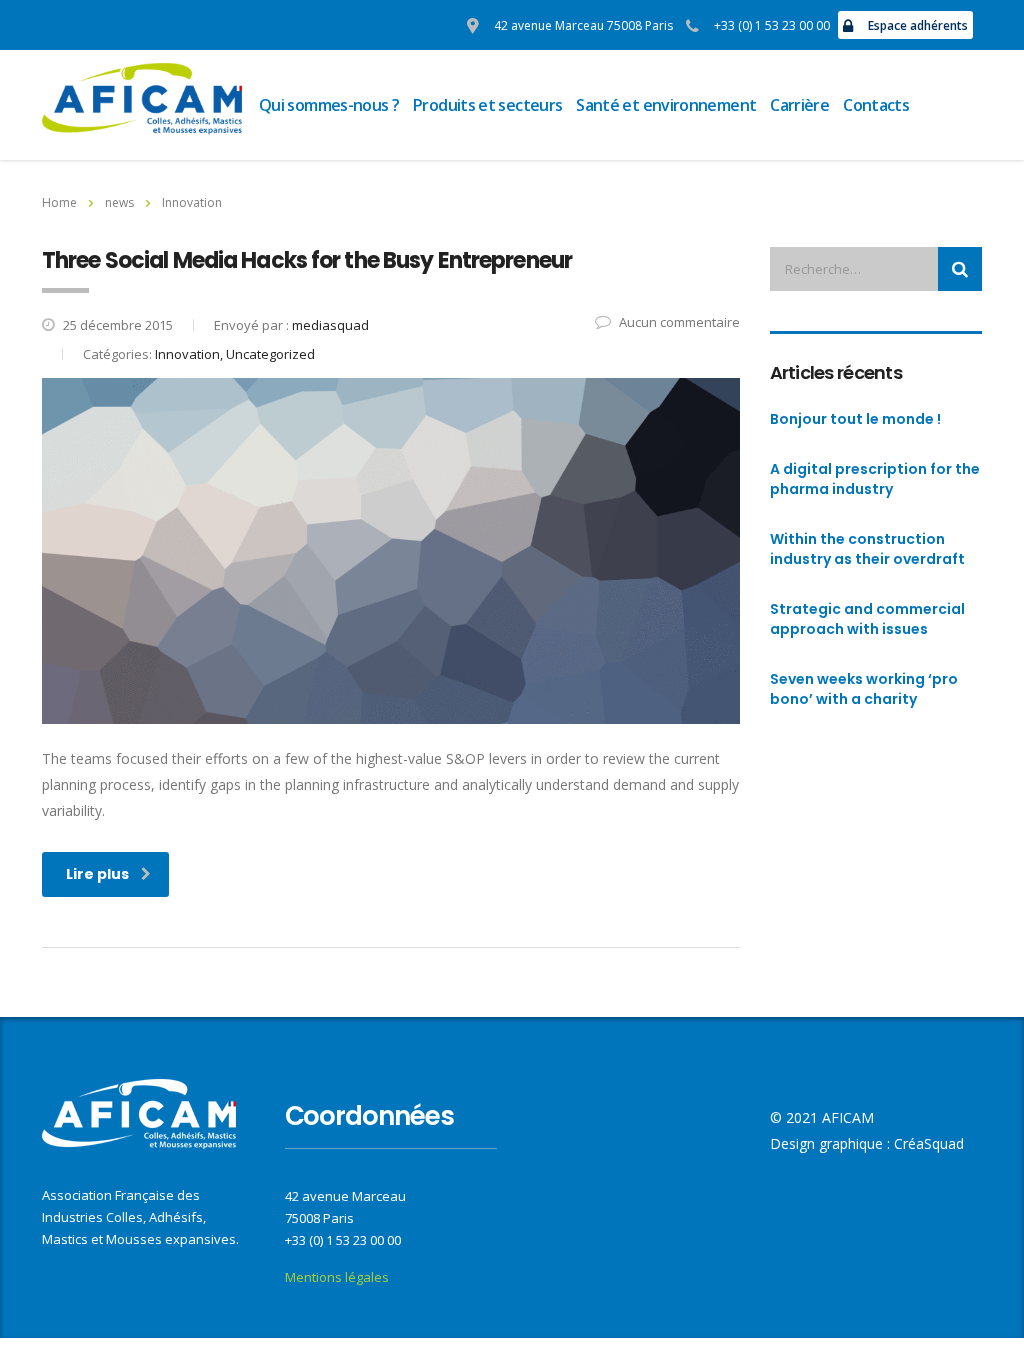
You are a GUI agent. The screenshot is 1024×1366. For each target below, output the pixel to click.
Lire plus (97, 874)
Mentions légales (337, 1277)
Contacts (876, 105)
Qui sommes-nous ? (329, 105)
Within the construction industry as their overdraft (867, 549)
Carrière (799, 105)
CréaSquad (929, 1143)
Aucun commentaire (679, 322)
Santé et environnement (666, 105)
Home (59, 202)
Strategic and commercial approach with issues (867, 619)
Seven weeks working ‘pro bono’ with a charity (864, 689)
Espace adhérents (918, 25)
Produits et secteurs (487, 105)
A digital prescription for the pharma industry (875, 479)
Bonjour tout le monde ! (855, 419)
